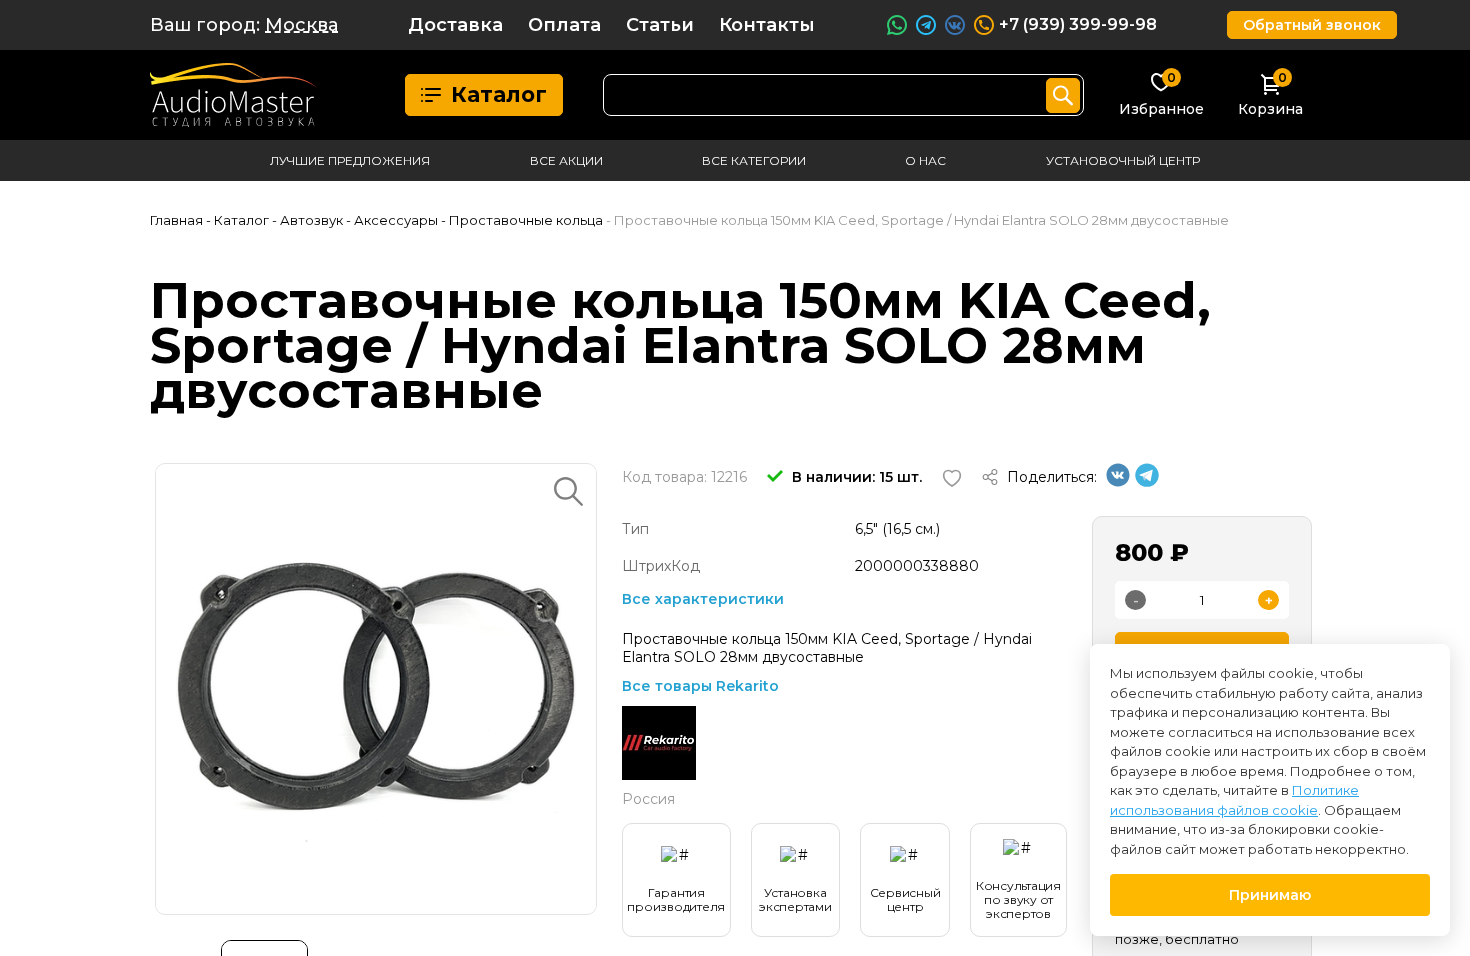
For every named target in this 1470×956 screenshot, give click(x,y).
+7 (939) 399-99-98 (1078, 24)
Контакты (767, 25)
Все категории (754, 160)
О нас (925, 160)
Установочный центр (1123, 160)
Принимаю (1270, 895)
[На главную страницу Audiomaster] (233, 95)
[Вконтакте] (1118, 482)
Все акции (566, 160)
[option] (376, 689)
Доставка (455, 25)
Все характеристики (703, 599)
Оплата (564, 25)
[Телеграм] (1147, 482)
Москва (301, 25)
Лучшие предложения (350, 160)
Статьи (660, 25)
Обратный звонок (1312, 25)
